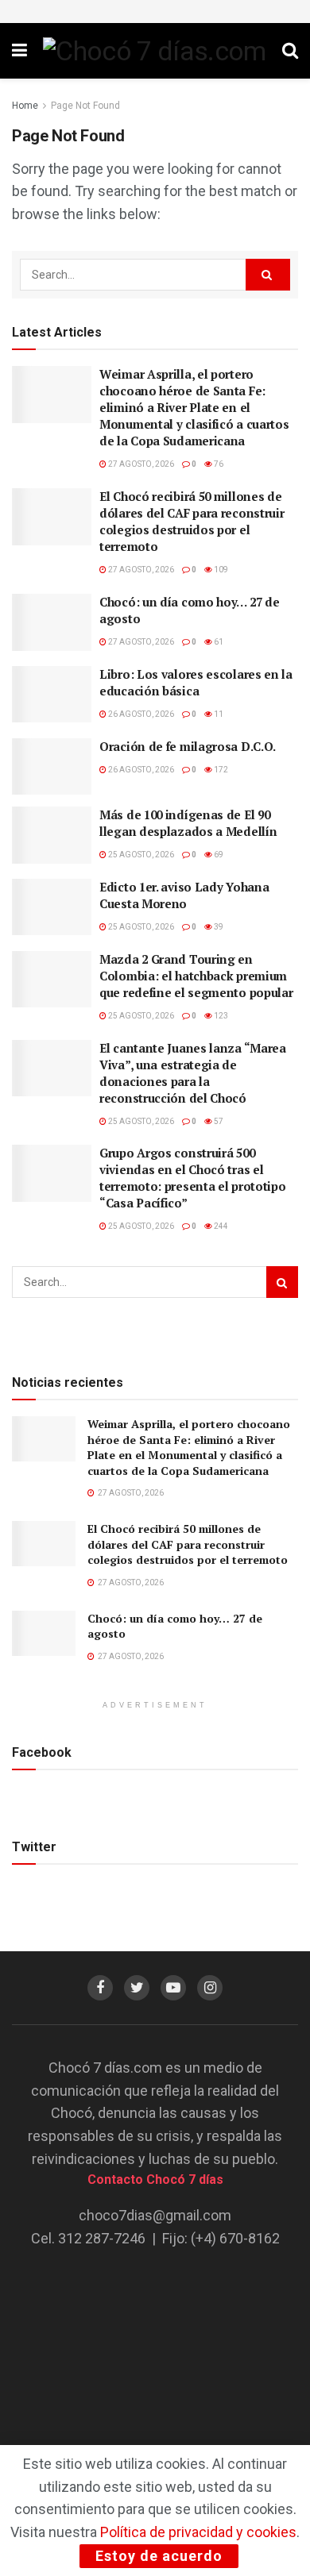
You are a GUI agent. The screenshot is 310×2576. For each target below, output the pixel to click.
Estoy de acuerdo (159, 2556)
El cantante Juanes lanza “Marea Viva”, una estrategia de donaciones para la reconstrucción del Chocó (193, 1073)
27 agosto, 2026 (140, 464)
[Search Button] (268, 275)
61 (218, 642)
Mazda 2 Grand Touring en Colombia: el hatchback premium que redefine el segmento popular (196, 976)
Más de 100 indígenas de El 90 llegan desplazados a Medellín (188, 823)
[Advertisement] (155, 2364)
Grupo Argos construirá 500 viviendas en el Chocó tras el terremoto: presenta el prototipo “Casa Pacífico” (192, 1178)
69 (218, 855)
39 (218, 927)
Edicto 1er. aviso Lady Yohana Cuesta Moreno (184, 895)
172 (220, 770)
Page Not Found (85, 106)
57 (218, 1121)
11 (218, 714)
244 (220, 1226)
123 (220, 1016)
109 (220, 570)
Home (25, 106)
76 (218, 464)
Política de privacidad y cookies (198, 2532)
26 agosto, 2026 (140, 714)
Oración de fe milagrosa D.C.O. (188, 746)
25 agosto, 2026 (140, 855)
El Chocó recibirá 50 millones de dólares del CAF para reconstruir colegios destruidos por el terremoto (192, 521)
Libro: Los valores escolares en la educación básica (196, 682)
